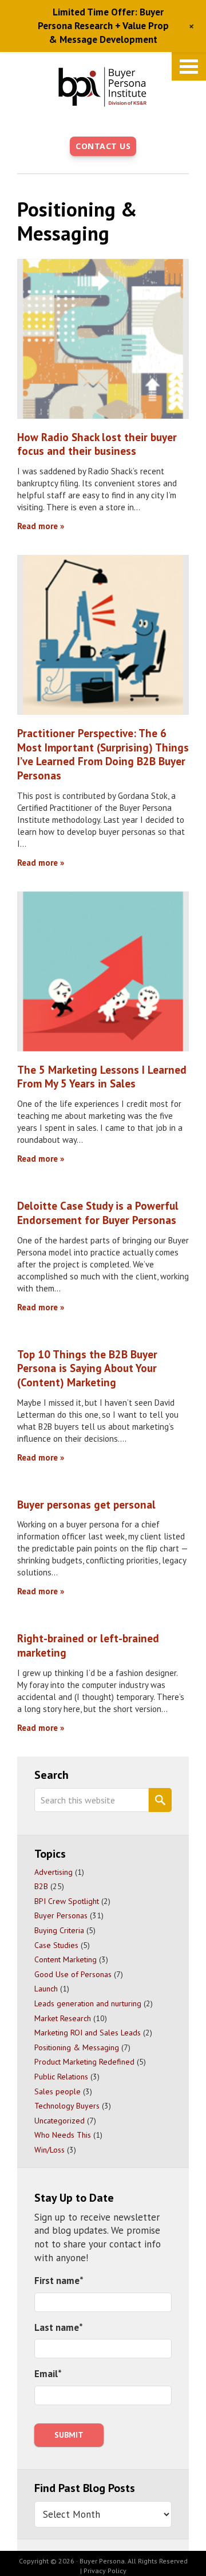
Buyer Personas (61, 1915)
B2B (41, 1886)
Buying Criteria (59, 1930)
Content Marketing (66, 1959)
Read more (37, 526)
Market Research (63, 2018)
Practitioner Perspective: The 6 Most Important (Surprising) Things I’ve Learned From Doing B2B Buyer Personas (103, 754)
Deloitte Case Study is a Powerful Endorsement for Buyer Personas (98, 1213)
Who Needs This (63, 2135)
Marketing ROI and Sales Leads (88, 2033)
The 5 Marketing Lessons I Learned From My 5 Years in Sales (102, 1077)
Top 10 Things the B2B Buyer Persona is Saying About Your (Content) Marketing (87, 1368)
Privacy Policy (105, 2571)
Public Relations (61, 2077)
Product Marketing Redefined (84, 2062)
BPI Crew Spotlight (67, 1901)
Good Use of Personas (73, 1974)
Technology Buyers (67, 2106)
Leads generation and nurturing (88, 2003)
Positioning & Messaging (77, 2047)
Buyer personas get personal (86, 1505)
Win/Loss (49, 2150)
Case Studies (56, 1945)
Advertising (54, 1872)
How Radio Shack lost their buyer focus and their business (97, 444)
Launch (46, 1989)
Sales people (58, 2091)
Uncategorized (60, 2121)
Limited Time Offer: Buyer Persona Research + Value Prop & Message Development (103, 26)
